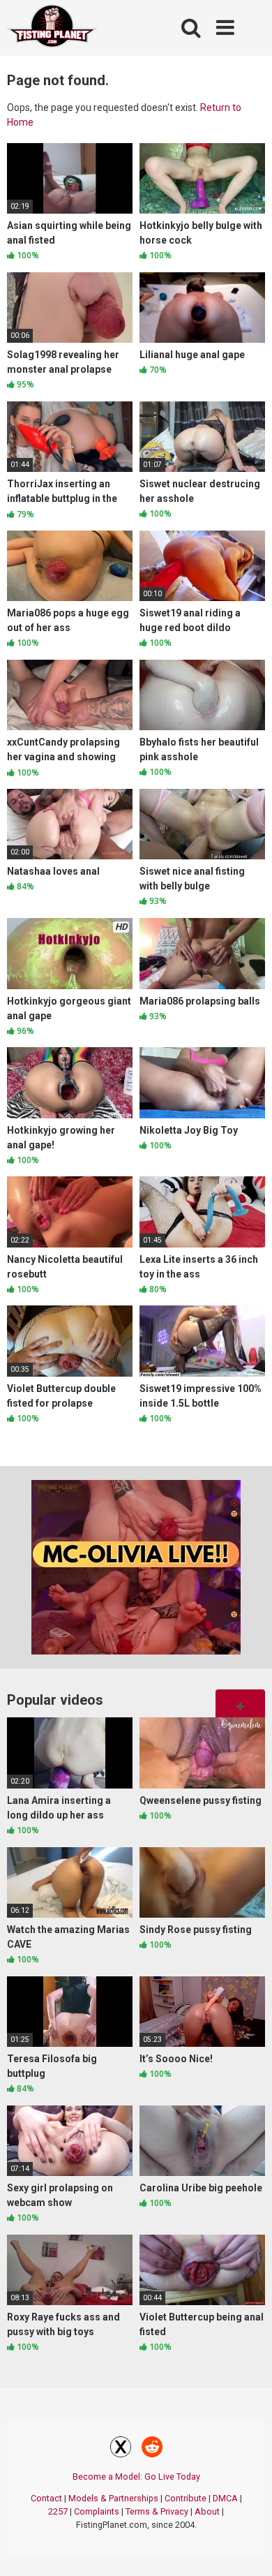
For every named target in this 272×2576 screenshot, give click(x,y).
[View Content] (52, 28)
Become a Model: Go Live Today (136, 2477)
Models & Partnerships (113, 2498)
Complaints (97, 2511)
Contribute (186, 2498)
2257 (58, 2511)
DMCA (225, 2498)
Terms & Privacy (157, 2511)
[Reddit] (152, 2449)
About (207, 2511)
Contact (46, 2498)
